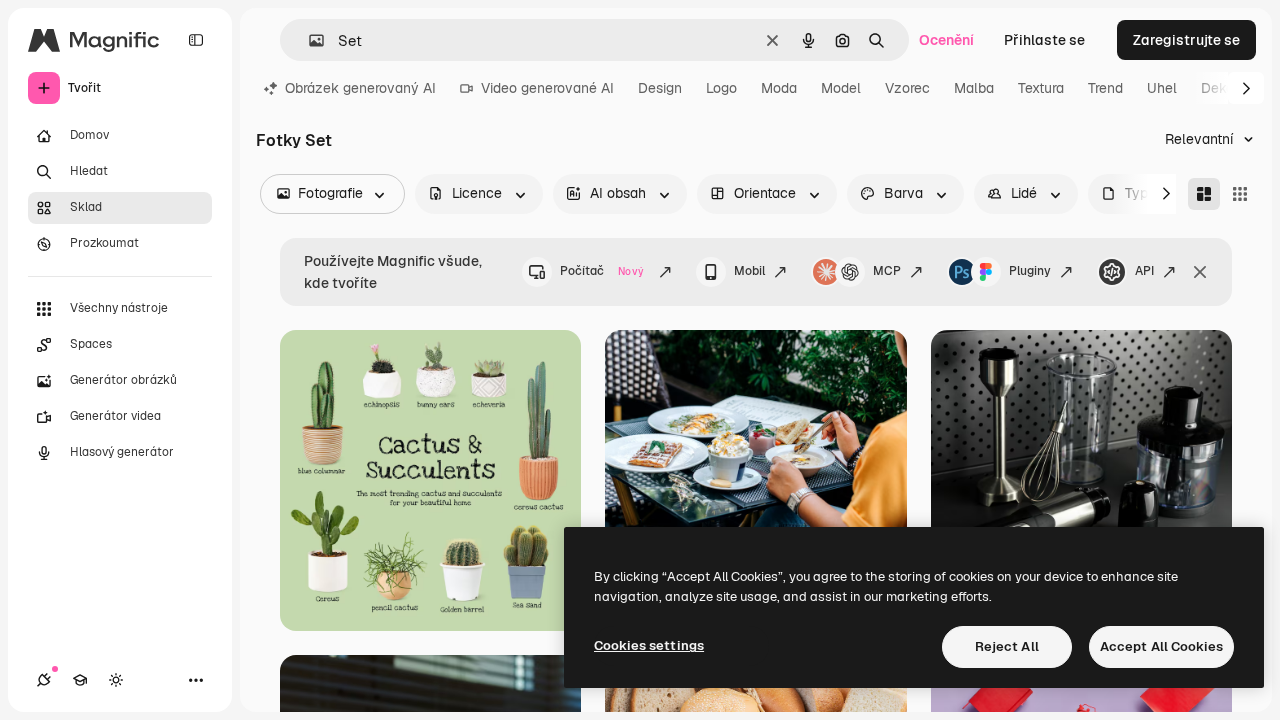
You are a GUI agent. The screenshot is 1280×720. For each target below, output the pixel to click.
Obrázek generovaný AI (360, 88)
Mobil (749, 271)
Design (660, 88)
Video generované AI (547, 88)
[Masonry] (1204, 194)
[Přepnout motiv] (116, 680)
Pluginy (1030, 271)
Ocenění (946, 40)
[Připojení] (44, 680)
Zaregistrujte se (1186, 40)
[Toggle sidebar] (196, 40)
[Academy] (80, 680)
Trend (1105, 88)
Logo (721, 88)
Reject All (1007, 646)
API (1144, 271)
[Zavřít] (1200, 272)
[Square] (1240, 194)
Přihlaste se (1044, 40)
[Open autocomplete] (308, 40)
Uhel (1162, 88)
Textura (1041, 88)
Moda (779, 88)
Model (841, 88)
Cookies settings (649, 645)
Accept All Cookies (1161, 646)
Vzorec (907, 88)
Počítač (602, 271)
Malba (974, 88)
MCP (887, 271)
